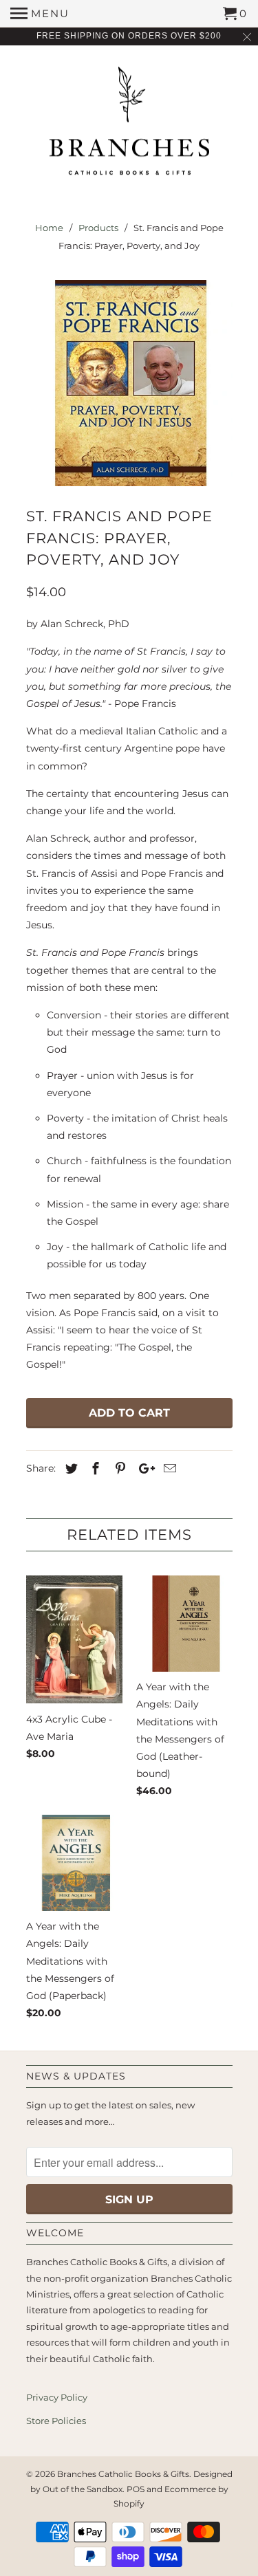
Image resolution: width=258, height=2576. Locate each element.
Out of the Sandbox (83, 2489)
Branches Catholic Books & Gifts (123, 2474)
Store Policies (56, 2421)
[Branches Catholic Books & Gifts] (129, 126)
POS (136, 2489)
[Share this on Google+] (143, 1469)
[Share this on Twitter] (69, 1469)
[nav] (40, 14)
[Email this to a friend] (168, 1469)
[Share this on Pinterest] (118, 1469)
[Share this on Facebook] (94, 1469)
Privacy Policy (57, 2397)
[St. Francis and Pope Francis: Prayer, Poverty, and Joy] (129, 383)
